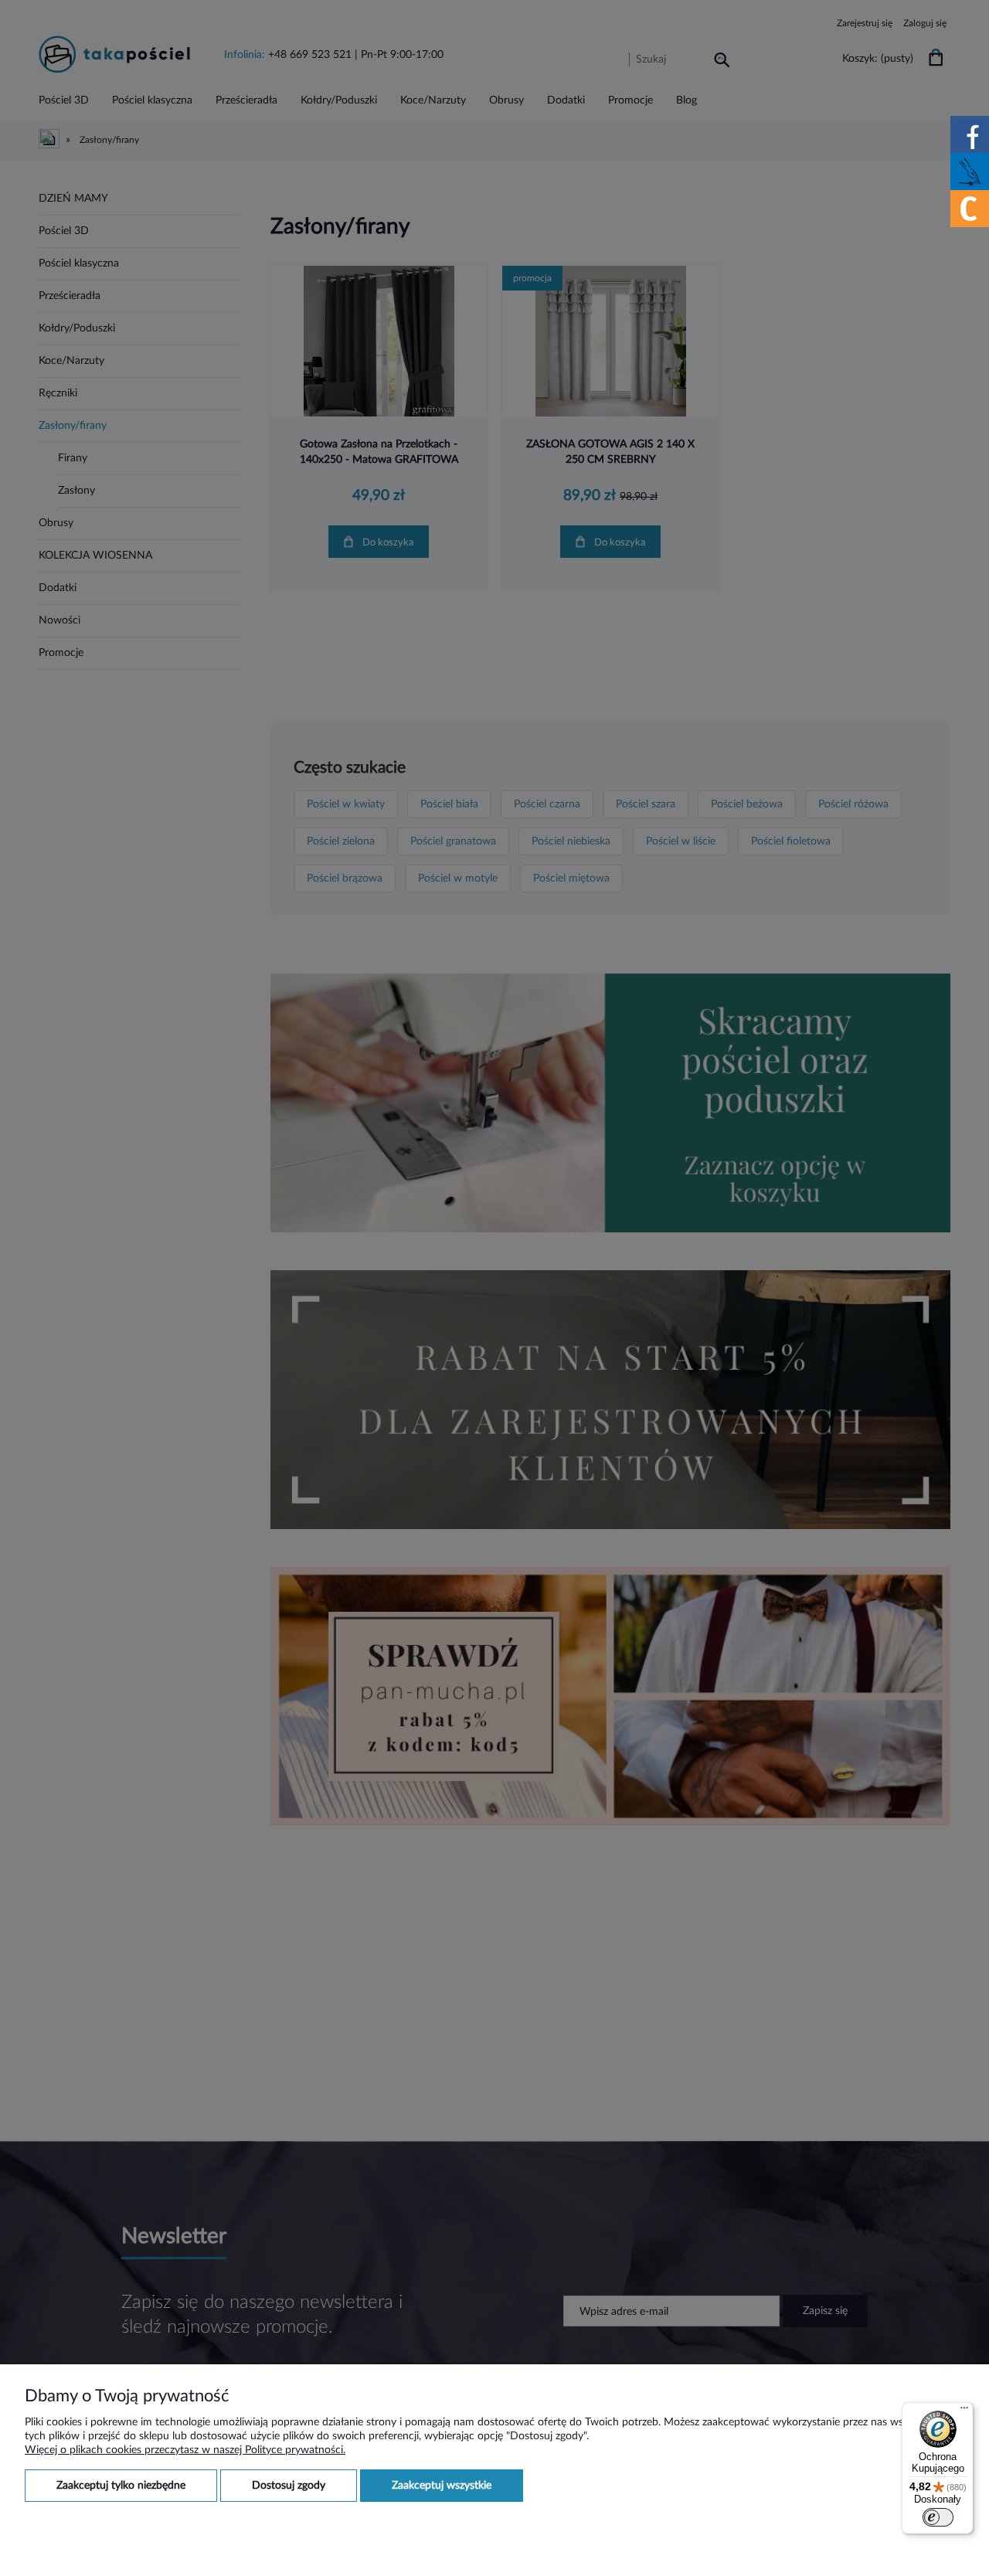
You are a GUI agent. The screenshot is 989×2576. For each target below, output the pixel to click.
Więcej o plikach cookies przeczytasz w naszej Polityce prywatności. (185, 2450)
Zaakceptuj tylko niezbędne (121, 2486)
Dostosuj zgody (289, 2486)
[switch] (938, 2517)
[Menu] (964, 2411)
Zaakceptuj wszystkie (442, 2486)
